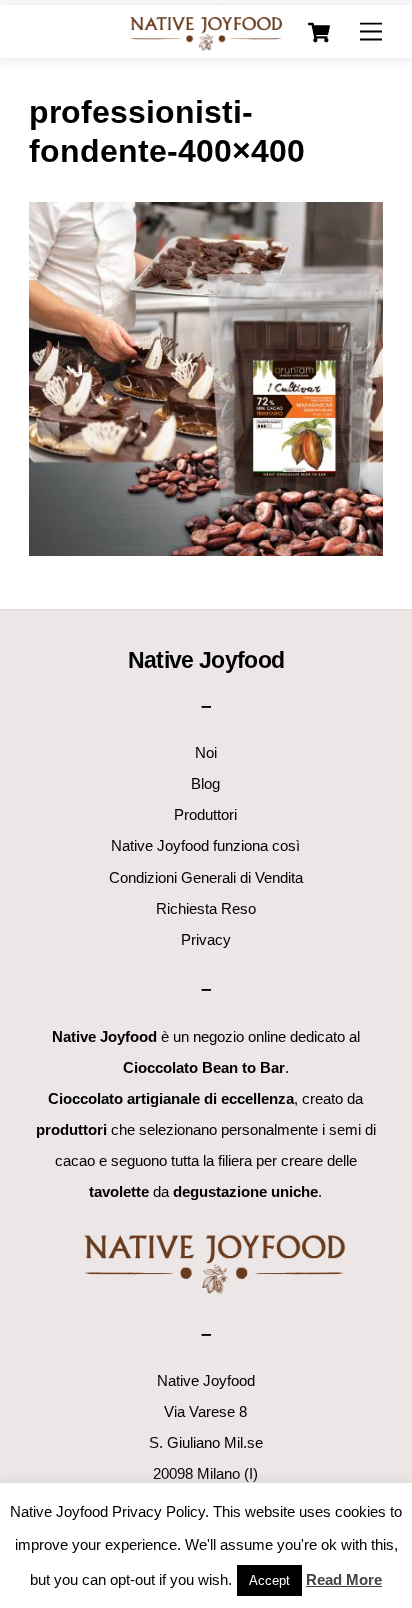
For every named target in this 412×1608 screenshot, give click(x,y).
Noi (206, 752)
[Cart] (319, 33)
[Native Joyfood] (205, 32)
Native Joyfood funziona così (205, 845)
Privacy (206, 939)
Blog (205, 783)
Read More (344, 1579)
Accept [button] (269, 1580)
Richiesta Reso (206, 908)
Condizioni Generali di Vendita (206, 877)
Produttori (205, 814)
